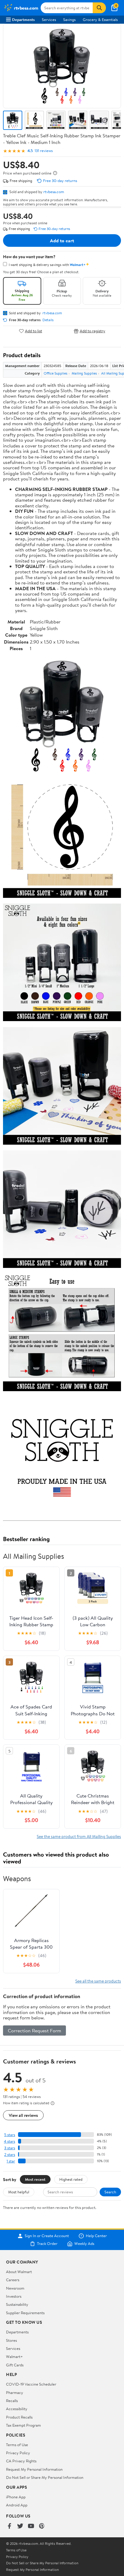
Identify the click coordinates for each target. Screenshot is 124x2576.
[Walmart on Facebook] (9, 2526)
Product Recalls (19, 2417)
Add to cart (62, 241)
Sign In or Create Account (47, 2236)
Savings (69, 19)
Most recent (35, 2179)
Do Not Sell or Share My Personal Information (45, 2477)
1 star (11, 2161)
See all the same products (98, 1981)
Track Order (47, 2244)
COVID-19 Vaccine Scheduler (31, 2384)
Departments (23, 19)
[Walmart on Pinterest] (42, 2526)
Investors (14, 2296)
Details (48, 320)
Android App (17, 2505)
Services (49, 19)
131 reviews (44, 151)
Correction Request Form (34, 2031)
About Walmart (19, 2272)
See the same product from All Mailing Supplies (79, 1836)
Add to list (34, 331)
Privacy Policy (18, 2453)
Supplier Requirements (25, 2313)
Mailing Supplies (84, 373)
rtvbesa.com (54, 192)
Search (110, 2192)
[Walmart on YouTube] (31, 2526)
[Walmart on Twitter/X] (20, 2526)
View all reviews (23, 2115)
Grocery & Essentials (100, 19)
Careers (13, 2280)
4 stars (9, 2141)
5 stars (10, 2135)
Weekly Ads (84, 2244)
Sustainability (17, 2304)
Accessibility (17, 2409)
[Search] (99, 8)
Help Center (96, 2236)
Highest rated (71, 2179)
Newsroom (15, 2288)
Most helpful (19, 2192)
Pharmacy (15, 2392)
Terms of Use (17, 2445)
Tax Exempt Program (23, 2425)
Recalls (12, 2401)
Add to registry (93, 331)
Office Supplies (56, 373)
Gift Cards (15, 2365)
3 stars (10, 2148)
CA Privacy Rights (21, 2461)
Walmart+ (14, 2356)
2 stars (10, 2155)
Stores (11, 2340)
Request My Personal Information (34, 2469)
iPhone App (16, 2497)
